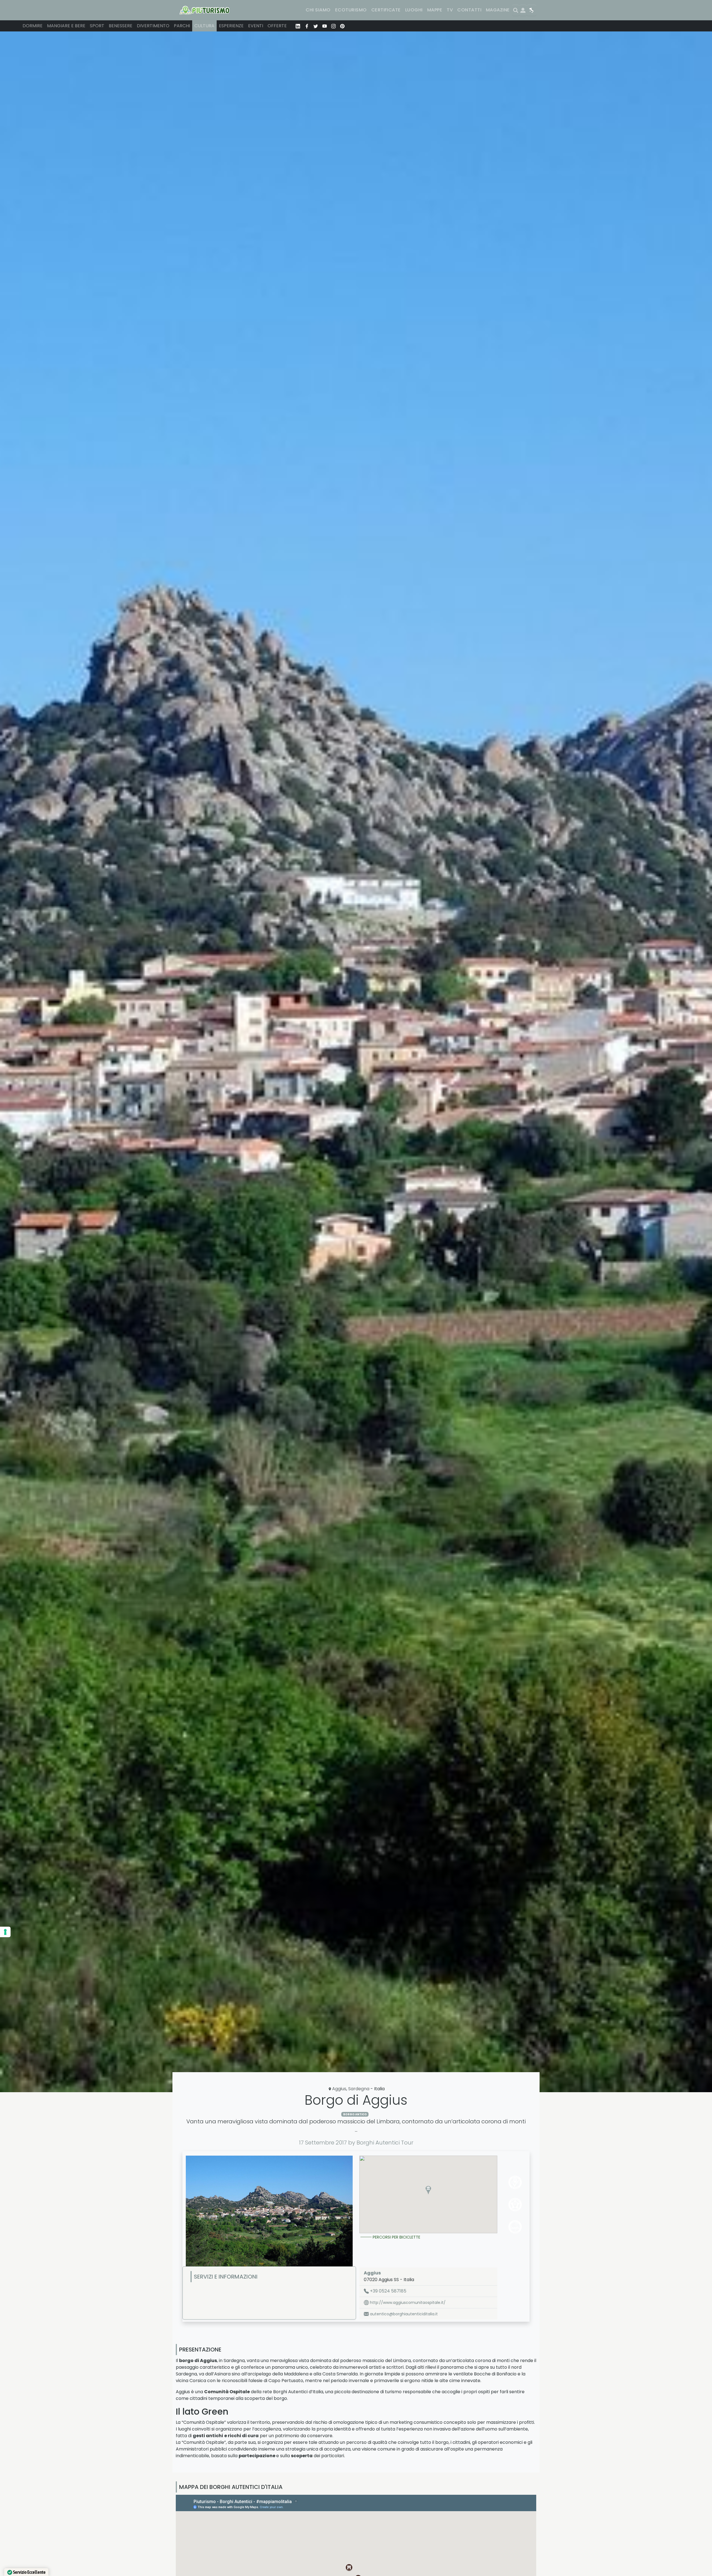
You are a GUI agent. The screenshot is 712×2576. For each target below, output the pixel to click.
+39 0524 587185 (388, 2291)
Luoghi (414, 10)
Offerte (277, 26)
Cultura (204, 26)
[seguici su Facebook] (307, 26)
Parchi (182, 26)
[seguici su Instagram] (333, 26)
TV (450, 10)
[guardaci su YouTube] (325, 26)
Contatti (469, 10)
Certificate (386, 10)
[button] (428, 2190)
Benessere (121, 26)
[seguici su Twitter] (316, 26)
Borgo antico (355, 2114)
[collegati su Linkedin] (298, 26)
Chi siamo (318, 10)
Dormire (33, 26)
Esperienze (231, 26)
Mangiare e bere (66, 26)
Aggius (339, 2089)
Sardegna (359, 2089)
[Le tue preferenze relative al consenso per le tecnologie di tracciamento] (5, 1932)
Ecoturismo (351, 10)
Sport (97, 26)
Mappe (435, 10)
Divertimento (153, 26)
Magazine (498, 10)
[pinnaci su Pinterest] (342, 26)
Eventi (256, 26)
